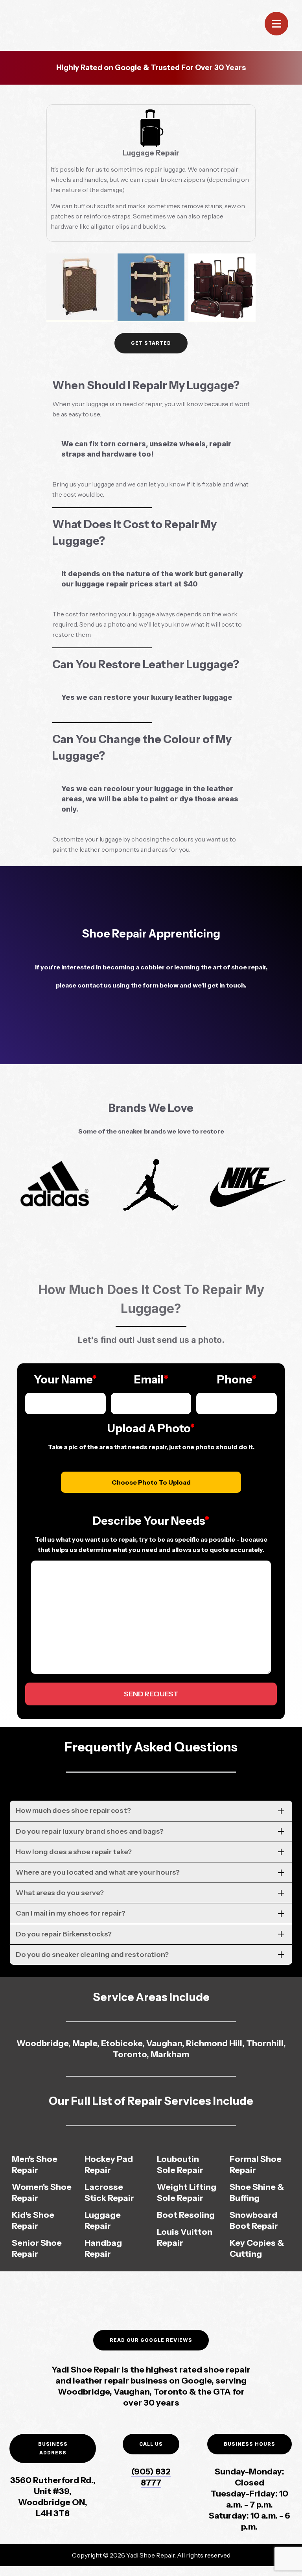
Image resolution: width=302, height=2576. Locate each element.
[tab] (151, 1811)
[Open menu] (276, 24)
